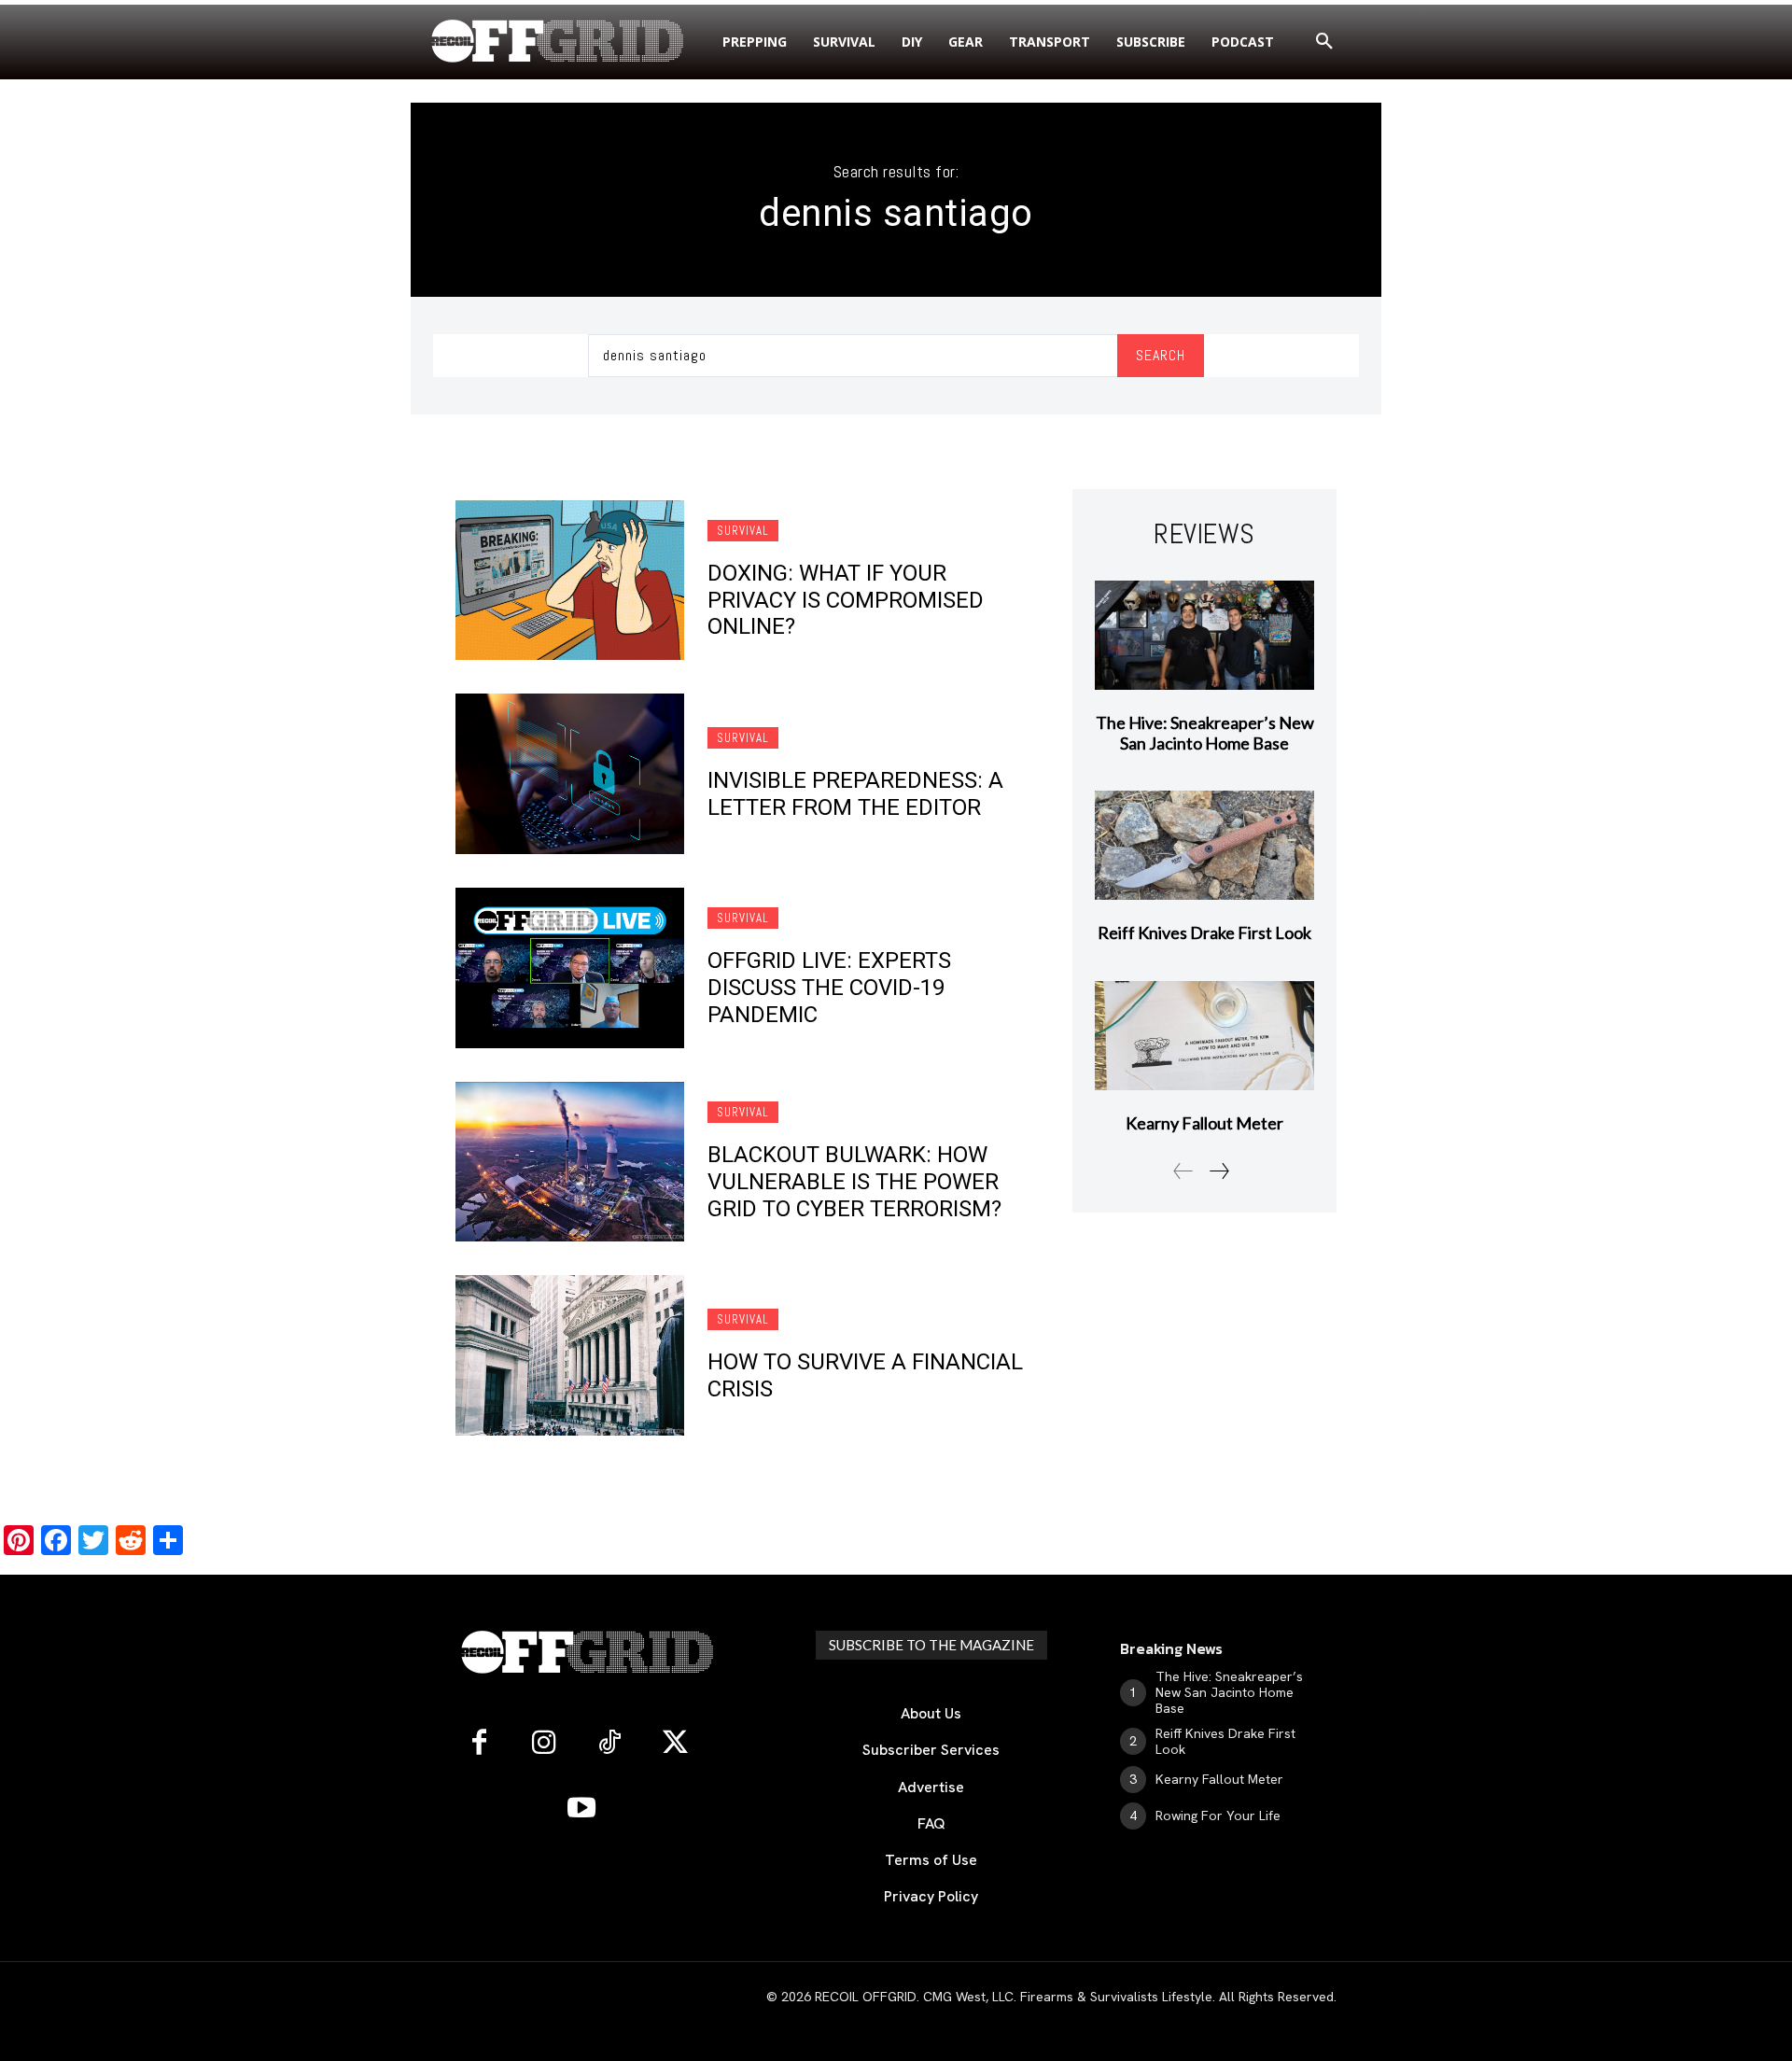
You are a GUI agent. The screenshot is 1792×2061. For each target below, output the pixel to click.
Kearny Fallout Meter (1204, 1123)
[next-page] (1218, 1171)
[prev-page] (1183, 1171)
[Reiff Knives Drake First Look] (1204, 845)
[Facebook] (479, 1744)
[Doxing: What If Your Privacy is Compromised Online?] (570, 581)
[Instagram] (544, 1744)
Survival (743, 531)
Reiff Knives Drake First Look (1204, 932)
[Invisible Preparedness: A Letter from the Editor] (570, 774)
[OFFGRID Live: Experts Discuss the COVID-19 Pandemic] (570, 968)
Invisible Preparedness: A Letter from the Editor (855, 794)
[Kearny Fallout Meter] (1204, 1036)
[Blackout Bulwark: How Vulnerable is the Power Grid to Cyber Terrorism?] (570, 1162)
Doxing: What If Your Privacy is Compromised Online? (846, 600)
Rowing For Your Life (1218, 1816)
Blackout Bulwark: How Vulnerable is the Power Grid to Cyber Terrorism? (854, 1182)
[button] (1324, 42)
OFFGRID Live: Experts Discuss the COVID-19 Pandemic (829, 988)
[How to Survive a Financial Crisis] (570, 1355)
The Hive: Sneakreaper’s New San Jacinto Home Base (1205, 733)
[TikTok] (609, 1744)
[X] (675, 1744)
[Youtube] (581, 1809)
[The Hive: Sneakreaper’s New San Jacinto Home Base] (1204, 635)
